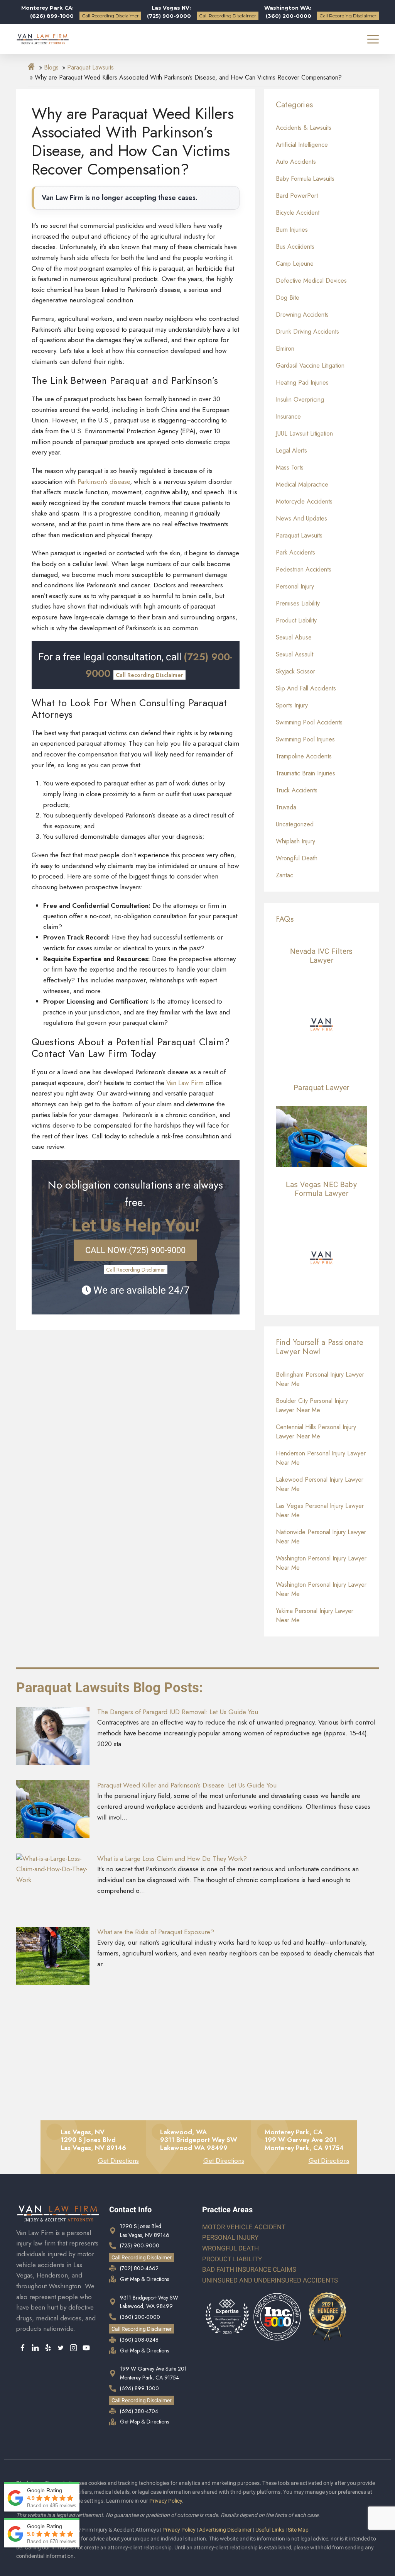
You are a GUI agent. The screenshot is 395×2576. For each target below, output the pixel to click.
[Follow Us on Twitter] (61, 2349)
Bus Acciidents (295, 247)
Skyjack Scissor (295, 671)
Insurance (288, 416)
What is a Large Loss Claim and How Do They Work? (172, 1859)
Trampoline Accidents (304, 756)
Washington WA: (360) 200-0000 (288, 12)
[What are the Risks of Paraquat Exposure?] (53, 1956)
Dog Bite (288, 298)
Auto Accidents (296, 162)
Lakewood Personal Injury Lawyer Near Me (320, 1484)
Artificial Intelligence (302, 145)
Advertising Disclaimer (225, 2530)
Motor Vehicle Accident (244, 2227)
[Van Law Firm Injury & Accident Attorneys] (43, 39)
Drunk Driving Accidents (307, 332)
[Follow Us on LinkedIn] (35, 2349)
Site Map (298, 2530)
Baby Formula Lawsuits (305, 179)
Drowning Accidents (302, 315)
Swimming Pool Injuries (305, 739)
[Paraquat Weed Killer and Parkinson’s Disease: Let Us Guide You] (53, 1809)
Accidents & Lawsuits (304, 128)
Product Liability (296, 620)
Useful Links (270, 2530)
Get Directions (118, 2161)
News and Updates (301, 518)
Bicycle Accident (298, 213)
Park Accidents (295, 552)
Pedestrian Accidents (304, 569)
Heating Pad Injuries (302, 382)
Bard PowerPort (297, 196)
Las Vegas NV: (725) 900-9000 (169, 12)
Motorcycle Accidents (304, 501)
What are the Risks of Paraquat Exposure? (156, 1932)
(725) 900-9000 (135, 1250)
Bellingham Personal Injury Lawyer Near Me (320, 1379)
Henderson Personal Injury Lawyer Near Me (321, 1458)
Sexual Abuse (294, 637)
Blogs (51, 67)
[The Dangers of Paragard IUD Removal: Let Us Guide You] (53, 1736)
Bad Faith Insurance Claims (249, 2269)
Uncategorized (295, 824)
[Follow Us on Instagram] (73, 2349)
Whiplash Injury (295, 841)
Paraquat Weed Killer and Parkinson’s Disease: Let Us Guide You (187, 1785)
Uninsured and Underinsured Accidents (270, 2280)
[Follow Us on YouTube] (86, 2349)
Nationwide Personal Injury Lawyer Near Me (321, 1537)
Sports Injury (292, 705)
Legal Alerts (291, 450)
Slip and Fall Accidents (306, 688)
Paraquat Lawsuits (90, 67)
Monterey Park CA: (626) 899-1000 (47, 12)
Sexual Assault (295, 654)
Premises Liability (298, 603)
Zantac (284, 875)
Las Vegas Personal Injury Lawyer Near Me (320, 1510)
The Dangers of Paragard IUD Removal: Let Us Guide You (178, 1712)
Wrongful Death (297, 858)
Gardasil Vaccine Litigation (310, 365)
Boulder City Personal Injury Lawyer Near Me (312, 1405)
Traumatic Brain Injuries (306, 773)
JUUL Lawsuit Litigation (304, 433)
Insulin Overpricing (300, 399)
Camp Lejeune (295, 264)
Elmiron (285, 348)
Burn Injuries (292, 230)
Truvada (286, 807)
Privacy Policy (166, 2501)
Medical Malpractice (302, 484)
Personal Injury (295, 586)
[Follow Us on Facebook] (23, 2349)
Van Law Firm (185, 1083)
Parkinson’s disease (104, 482)
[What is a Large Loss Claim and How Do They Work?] (53, 1882)
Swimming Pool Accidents (309, 722)
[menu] (373, 39)
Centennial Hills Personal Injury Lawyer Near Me (316, 1432)
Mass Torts (290, 467)
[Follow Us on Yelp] (48, 2349)
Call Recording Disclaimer (110, 16)
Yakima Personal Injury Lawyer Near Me (315, 1615)
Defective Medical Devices (311, 281)
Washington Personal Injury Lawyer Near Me (321, 1563)
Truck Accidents (297, 790)
